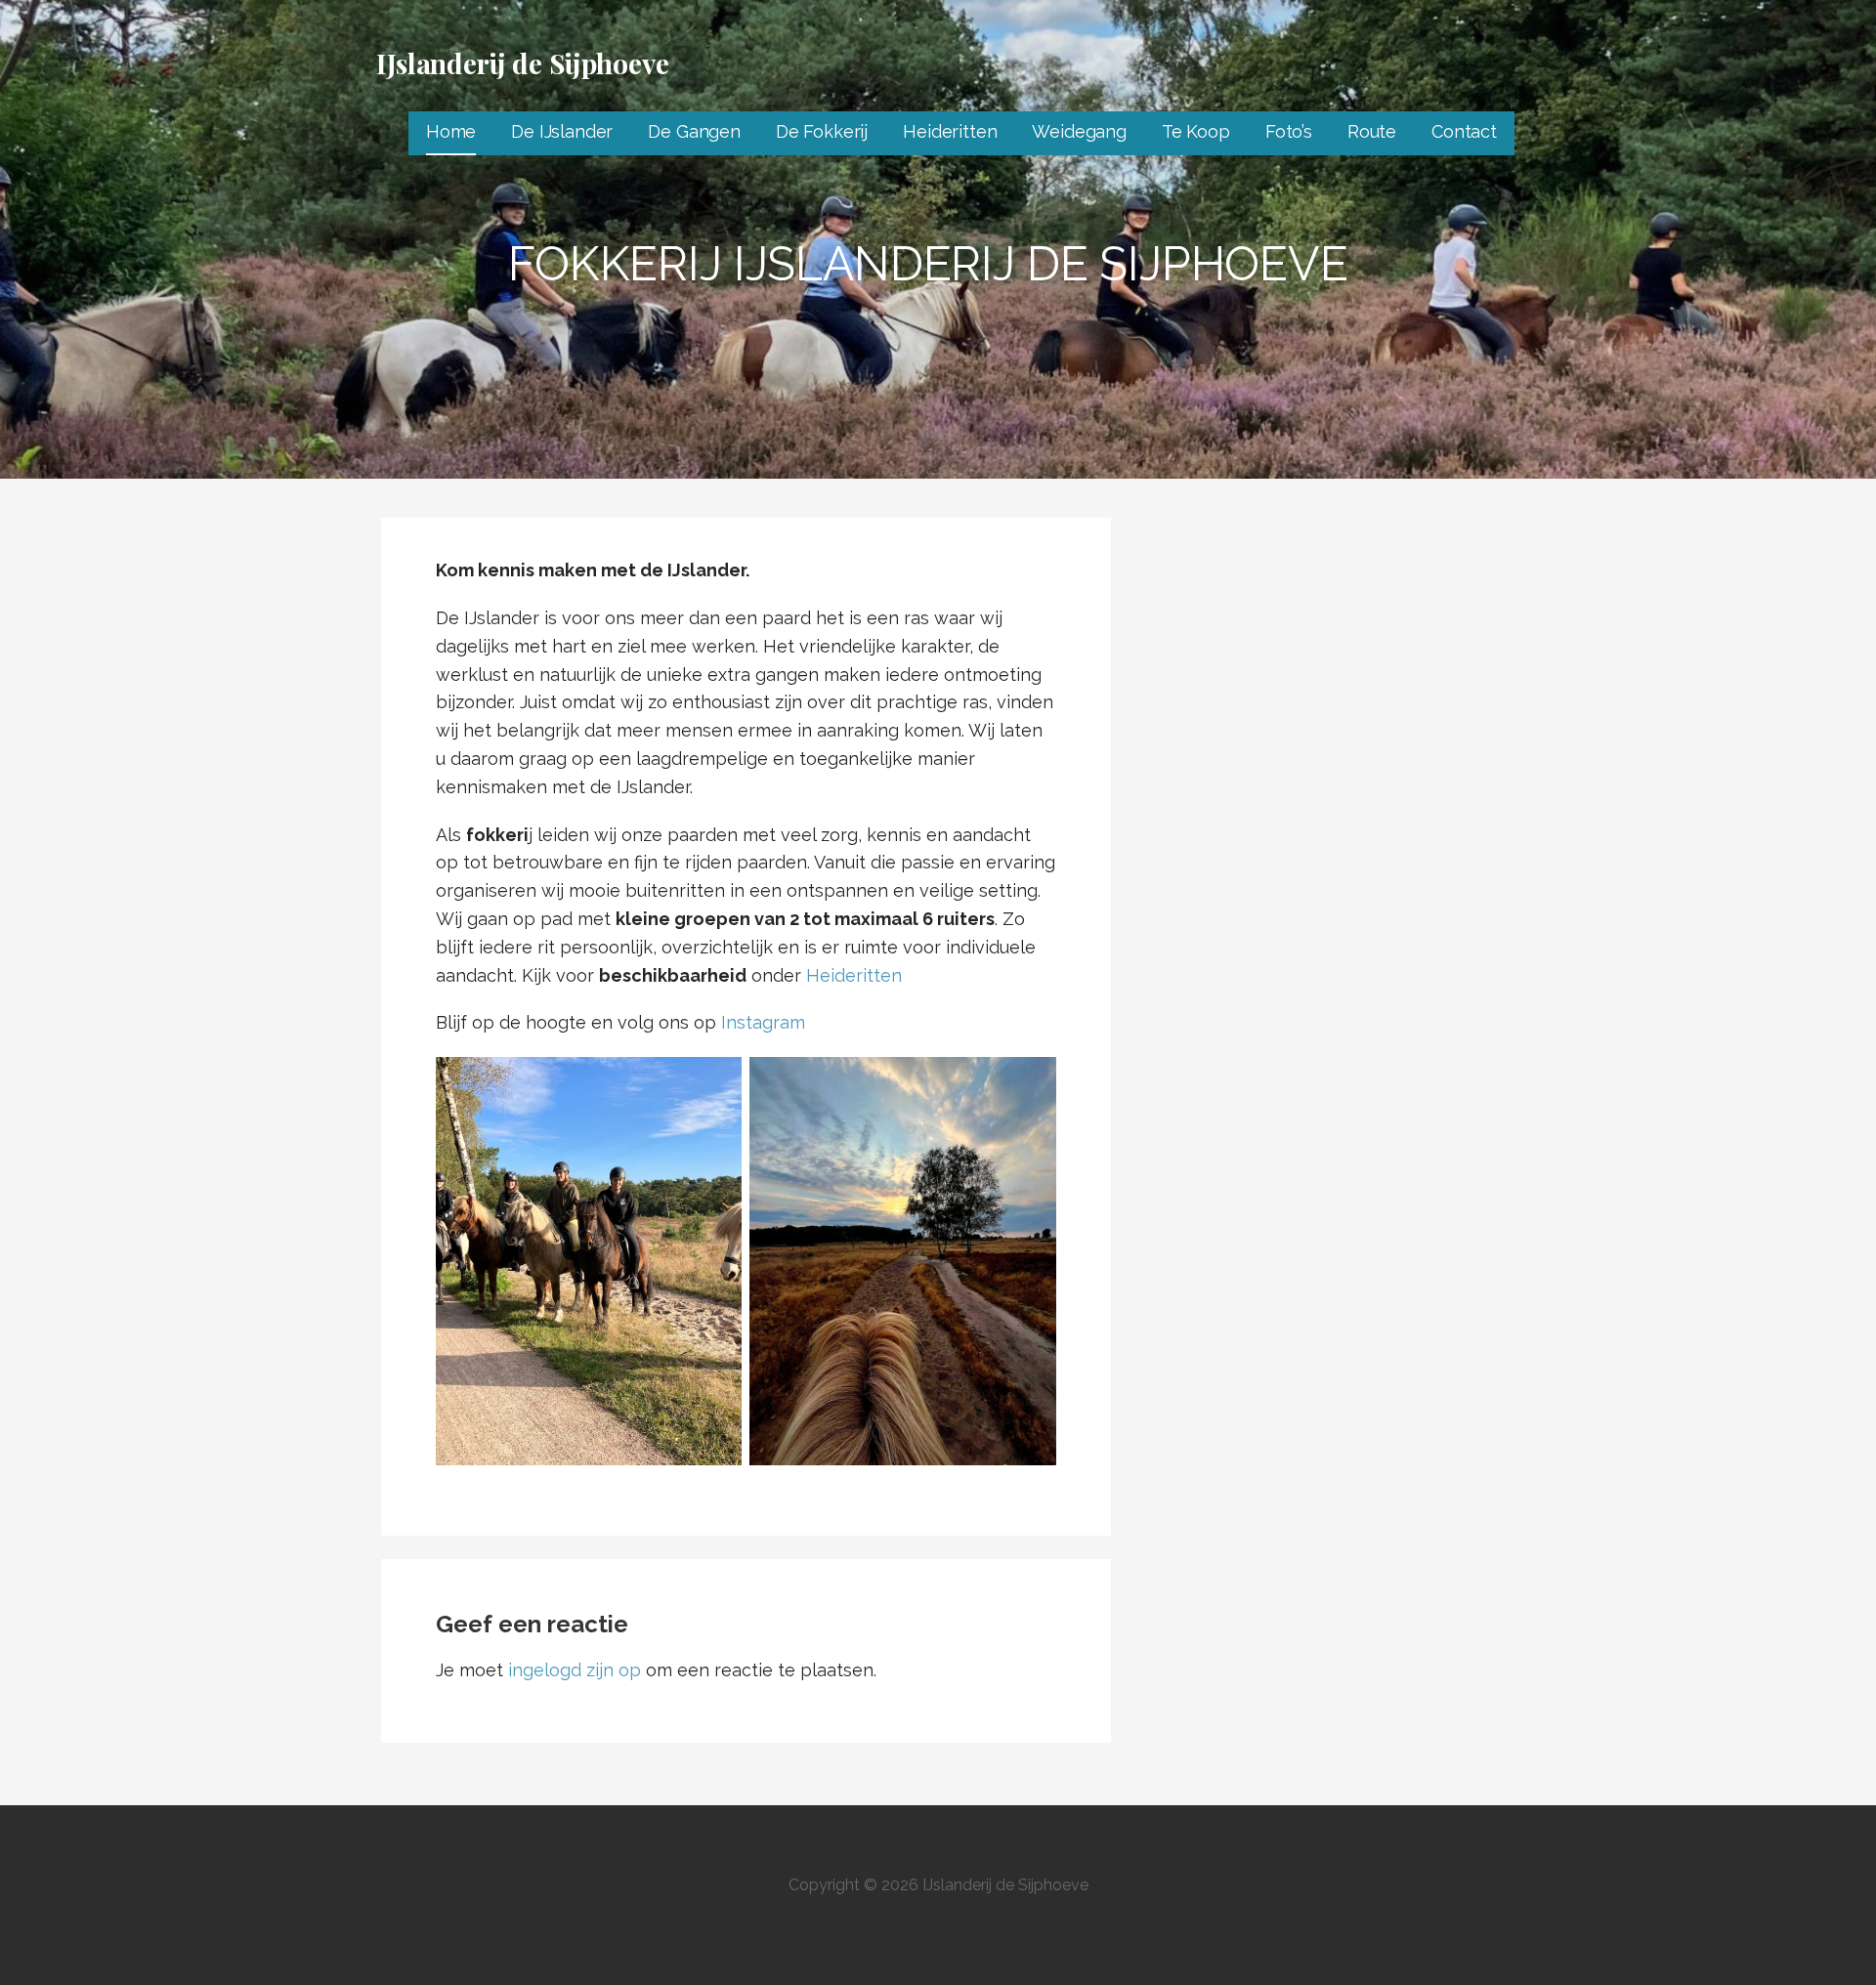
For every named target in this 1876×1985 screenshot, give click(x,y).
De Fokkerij (822, 131)
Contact (1464, 131)
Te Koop (1196, 131)
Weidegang (1079, 131)
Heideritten (950, 131)
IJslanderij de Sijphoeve (523, 63)
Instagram (763, 1022)
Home (451, 131)
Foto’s (1289, 131)
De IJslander (562, 131)
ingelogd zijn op (575, 1670)
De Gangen (694, 131)
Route (1372, 131)
